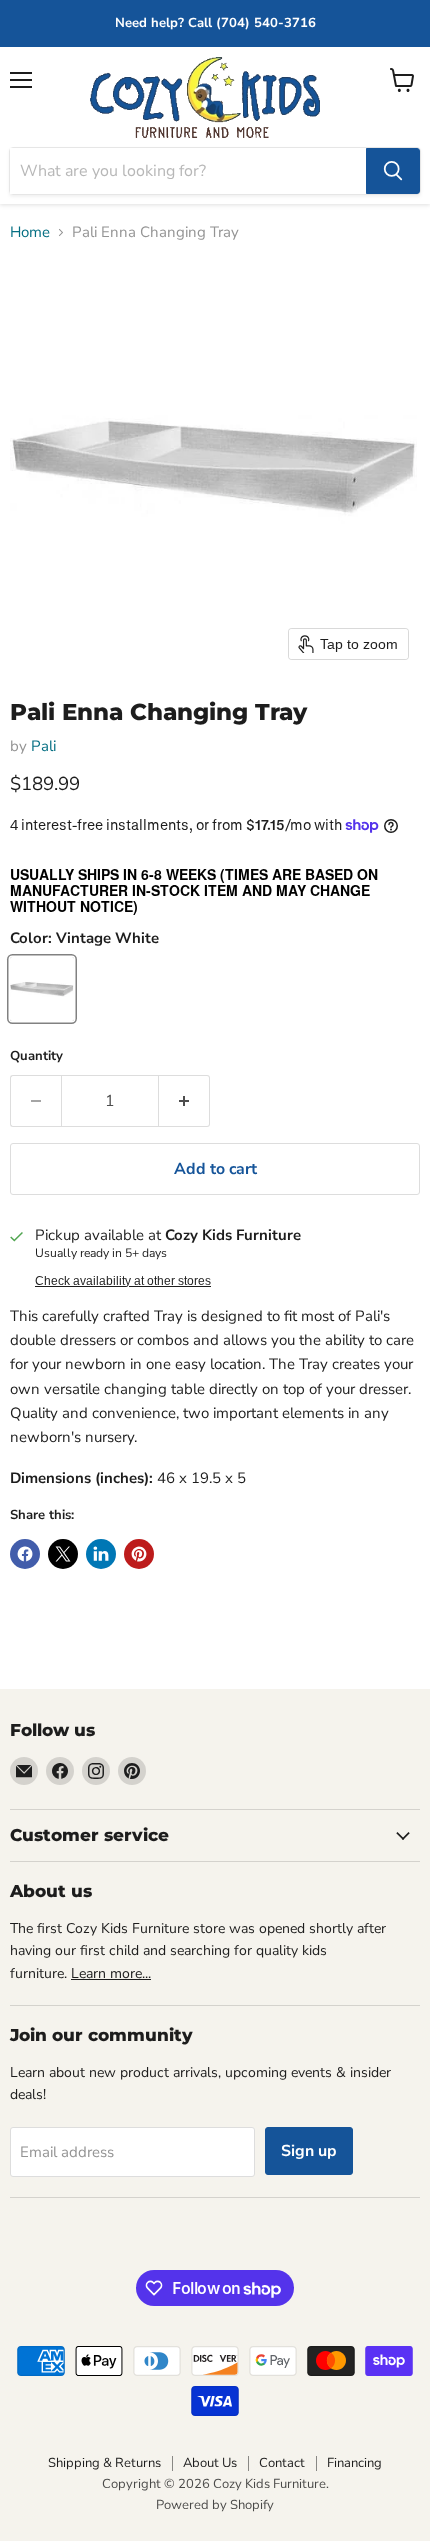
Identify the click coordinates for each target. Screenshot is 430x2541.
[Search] (393, 171)
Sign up (309, 2151)
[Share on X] (63, 1554)
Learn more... (111, 1973)
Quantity (36, 1056)
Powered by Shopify (215, 2505)
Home (30, 232)
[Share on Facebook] (25, 1554)
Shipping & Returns (104, 2463)
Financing (354, 2463)
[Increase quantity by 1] (184, 1101)
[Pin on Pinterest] (139, 1554)
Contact (282, 2463)
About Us (210, 2463)
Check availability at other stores (123, 1281)
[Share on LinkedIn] (101, 1554)
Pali (43, 746)
